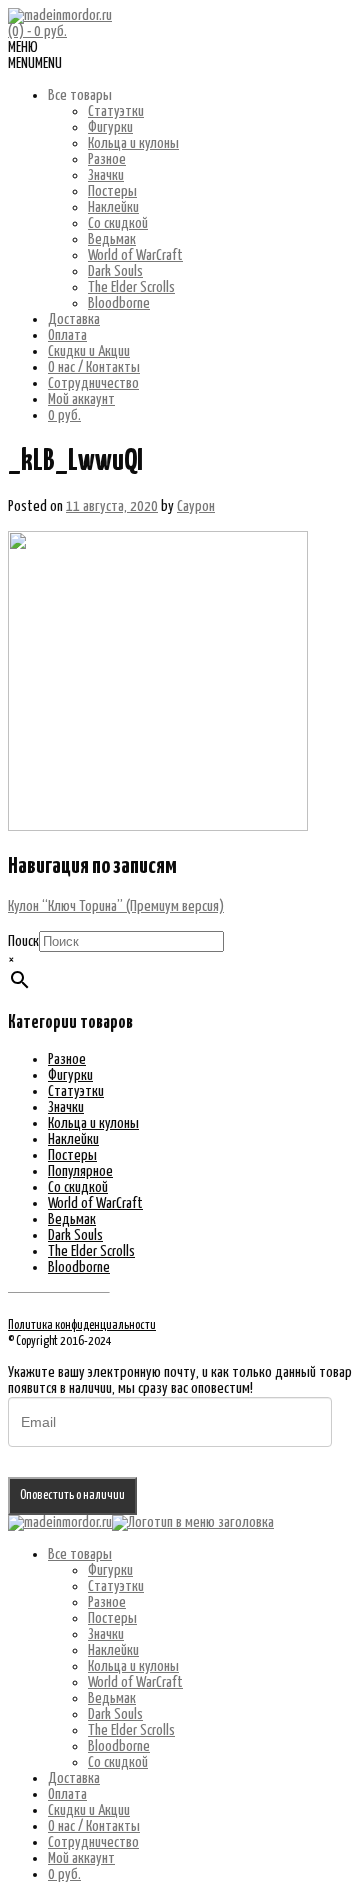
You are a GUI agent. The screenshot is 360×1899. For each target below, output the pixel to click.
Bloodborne (119, 303)
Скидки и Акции (89, 351)
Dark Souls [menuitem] (115, 1714)
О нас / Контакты (94, 367)
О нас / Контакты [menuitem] (94, 1826)
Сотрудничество (93, 383)
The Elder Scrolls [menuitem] (131, 1730)
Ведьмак (112, 239)
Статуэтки (116, 111)
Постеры (112, 191)
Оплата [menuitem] (67, 1794)
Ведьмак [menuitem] (112, 1698)
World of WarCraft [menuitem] (135, 1682)
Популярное (80, 1171)
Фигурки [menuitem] (110, 1570)
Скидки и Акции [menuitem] (89, 1810)
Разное (107, 159)
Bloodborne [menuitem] (119, 1746)
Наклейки (113, 207)
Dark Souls (115, 271)
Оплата (67, 335)
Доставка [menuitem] (74, 1778)
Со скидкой (118, 223)
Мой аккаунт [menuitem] (81, 1858)
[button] (35, 63)
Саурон (196, 506)
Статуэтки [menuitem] (116, 1586)
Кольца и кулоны (133, 143)
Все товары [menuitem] (80, 1554)
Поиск (23, 941)
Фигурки (110, 127)
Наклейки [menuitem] (113, 1650)
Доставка (74, 319)
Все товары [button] (80, 95)
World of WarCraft (135, 255)
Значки (106, 175)
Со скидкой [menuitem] (118, 1762)
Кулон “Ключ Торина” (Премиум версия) (116, 906)
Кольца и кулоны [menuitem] (133, 1666)
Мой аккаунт (81, 399)
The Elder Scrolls (131, 287)
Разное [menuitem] (107, 1602)
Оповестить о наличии (72, 1495)
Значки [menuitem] (106, 1634)
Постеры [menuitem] (112, 1618)
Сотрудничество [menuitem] (93, 1842)
